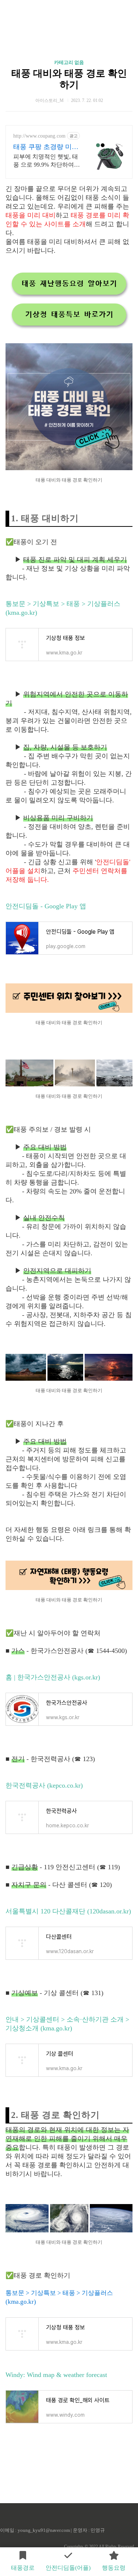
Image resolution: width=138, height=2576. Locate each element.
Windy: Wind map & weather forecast (56, 2375)
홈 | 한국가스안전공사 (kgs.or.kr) (53, 1677)
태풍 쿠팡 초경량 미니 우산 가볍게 (46, 147)
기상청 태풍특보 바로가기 (69, 315)
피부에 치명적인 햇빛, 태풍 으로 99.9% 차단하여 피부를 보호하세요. (46, 161)
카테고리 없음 (69, 62)
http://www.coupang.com (39, 136)
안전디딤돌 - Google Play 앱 (46, 906)
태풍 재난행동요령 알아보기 (69, 284)
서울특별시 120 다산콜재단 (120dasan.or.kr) (68, 1911)
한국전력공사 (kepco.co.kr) (44, 1785)
